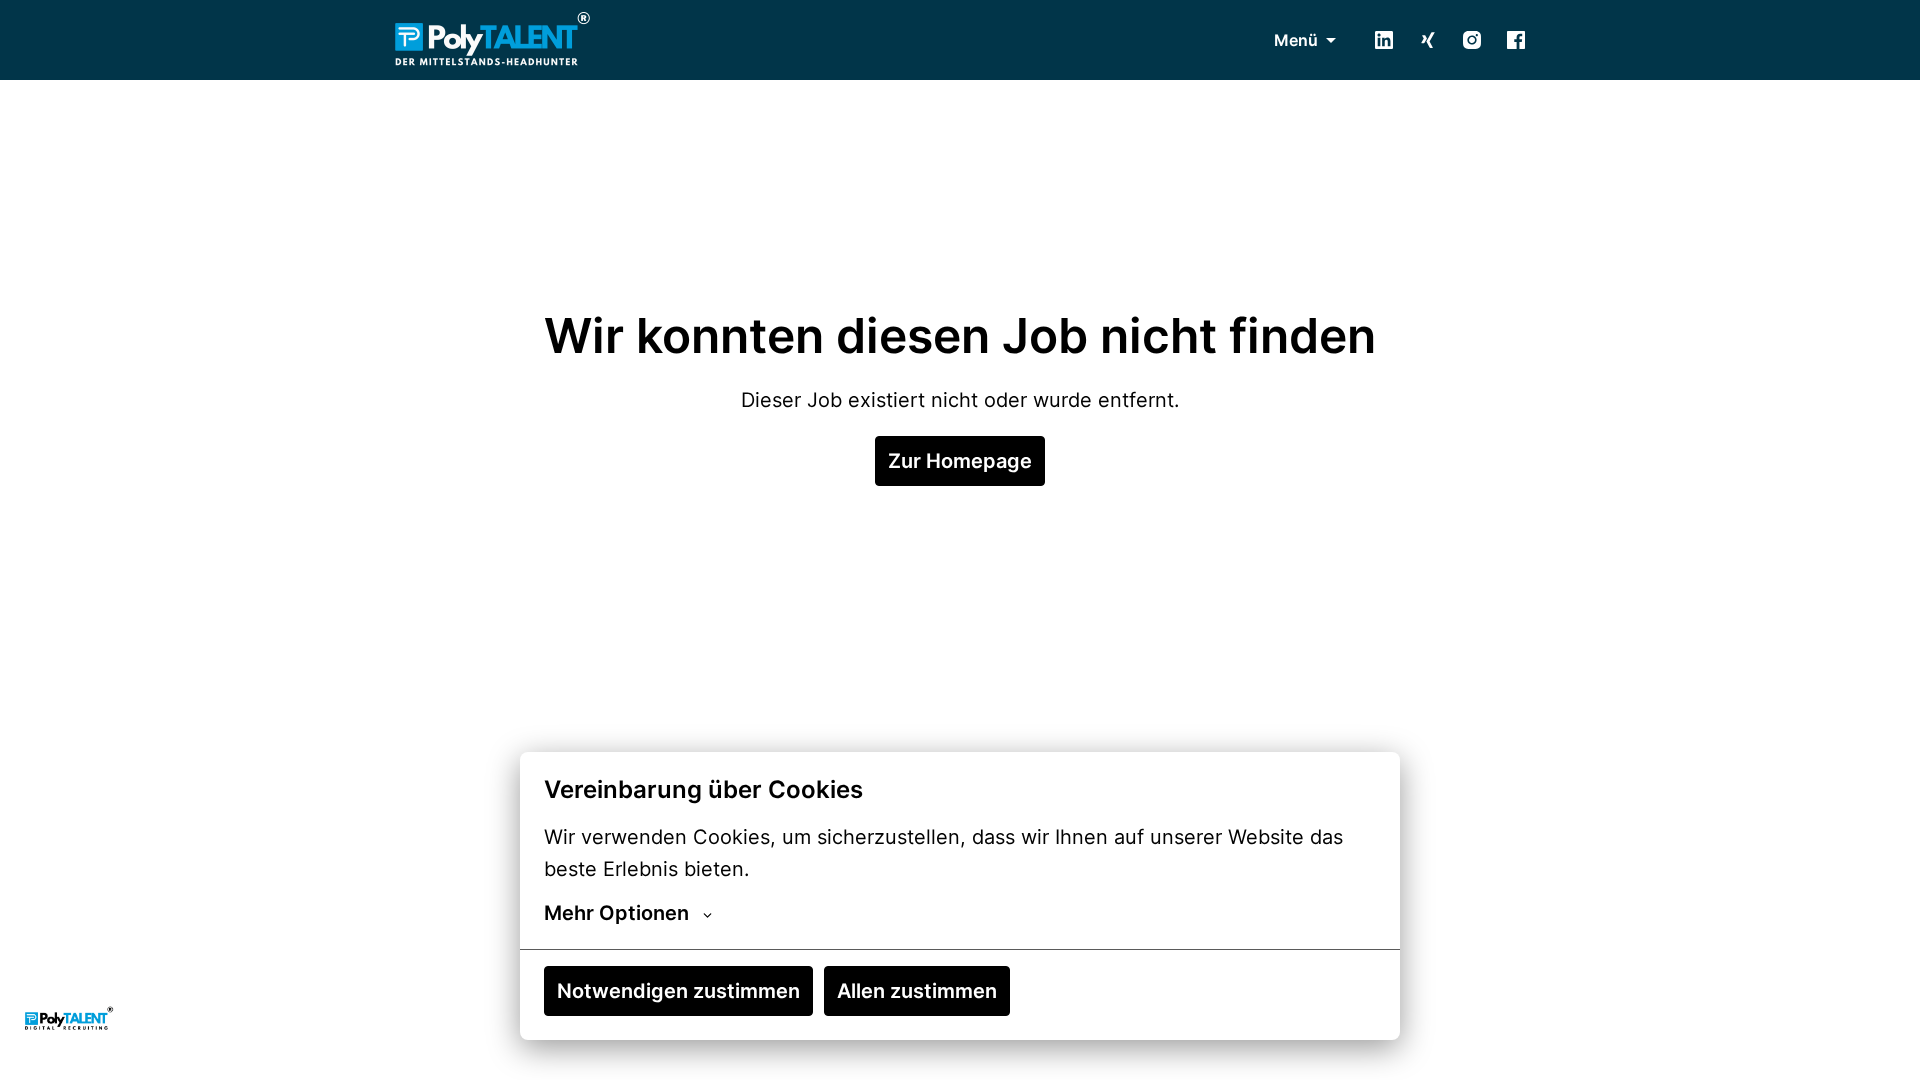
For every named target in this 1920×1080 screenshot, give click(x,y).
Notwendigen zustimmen (678, 991)
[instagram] (1472, 40)
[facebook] (1516, 40)
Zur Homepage (960, 461)
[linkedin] (1384, 40)
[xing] (1428, 40)
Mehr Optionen (616, 913)
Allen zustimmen (917, 991)
